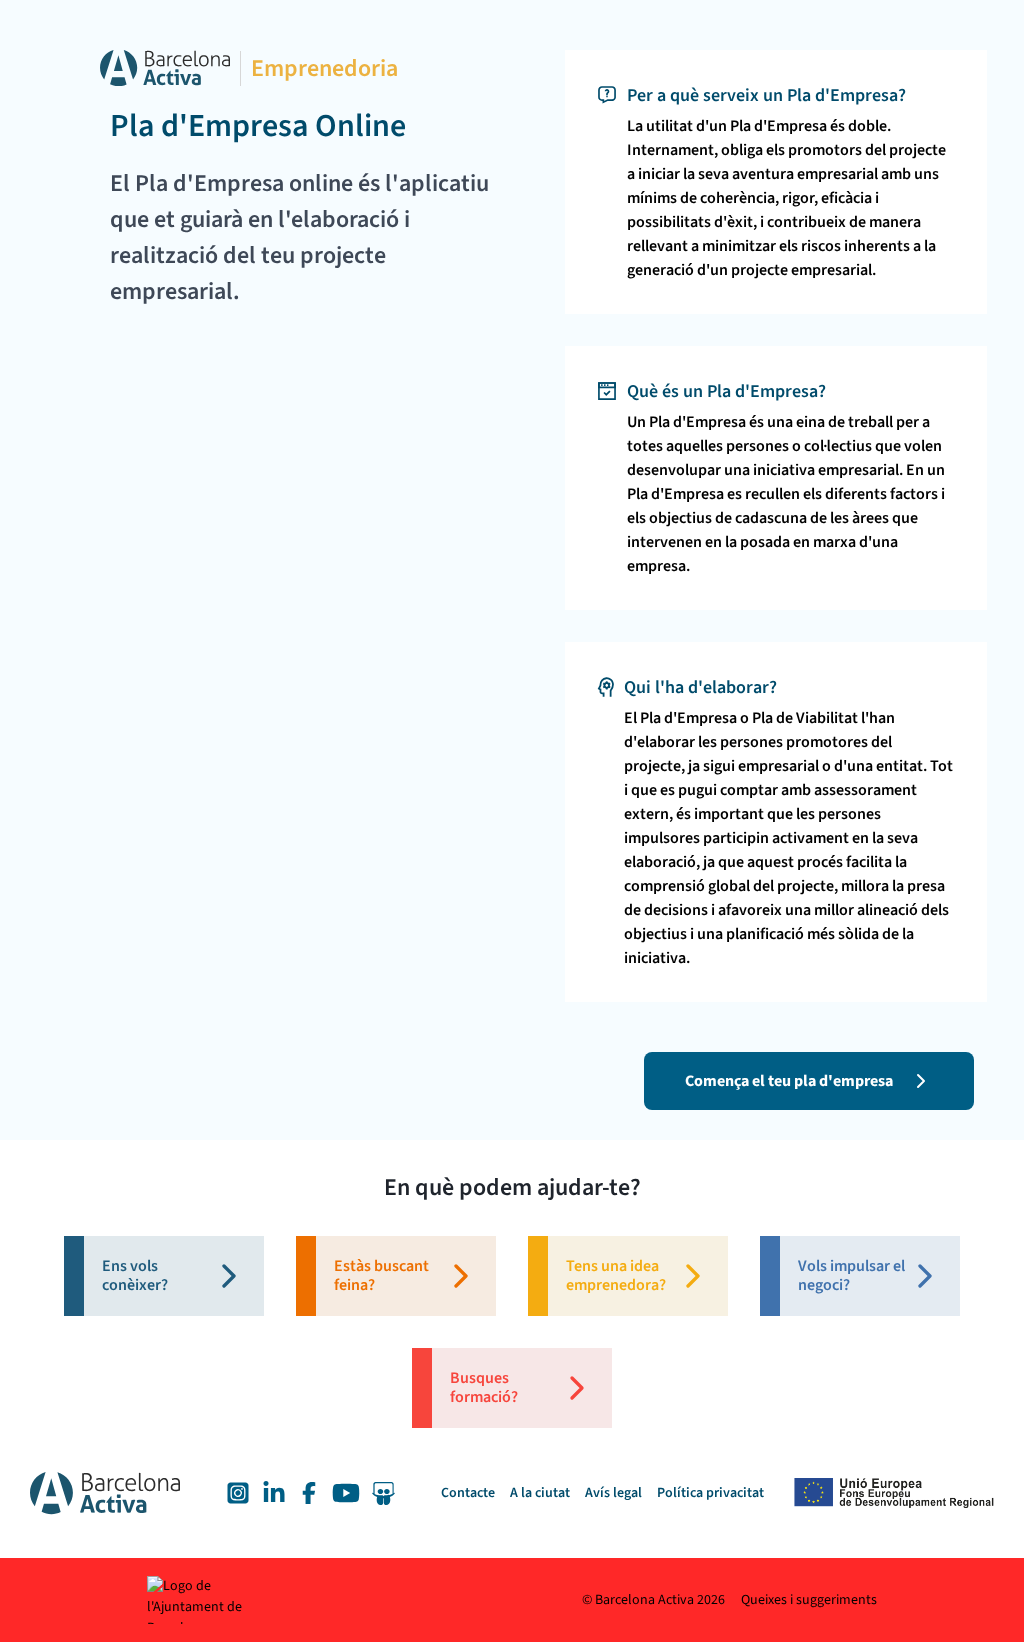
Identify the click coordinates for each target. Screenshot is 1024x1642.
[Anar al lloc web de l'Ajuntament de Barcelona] (217, 1600)
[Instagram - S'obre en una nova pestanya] (238, 1493)
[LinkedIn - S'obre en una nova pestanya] (274, 1493)
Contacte (468, 1493)
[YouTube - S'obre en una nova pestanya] (346, 1493)
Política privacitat (710, 1493)
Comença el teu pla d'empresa (789, 1081)
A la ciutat (540, 1493)
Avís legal (613, 1493)
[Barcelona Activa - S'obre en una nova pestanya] (165, 68)
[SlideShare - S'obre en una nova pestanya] (383, 1493)
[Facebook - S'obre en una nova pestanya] (309, 1493)
